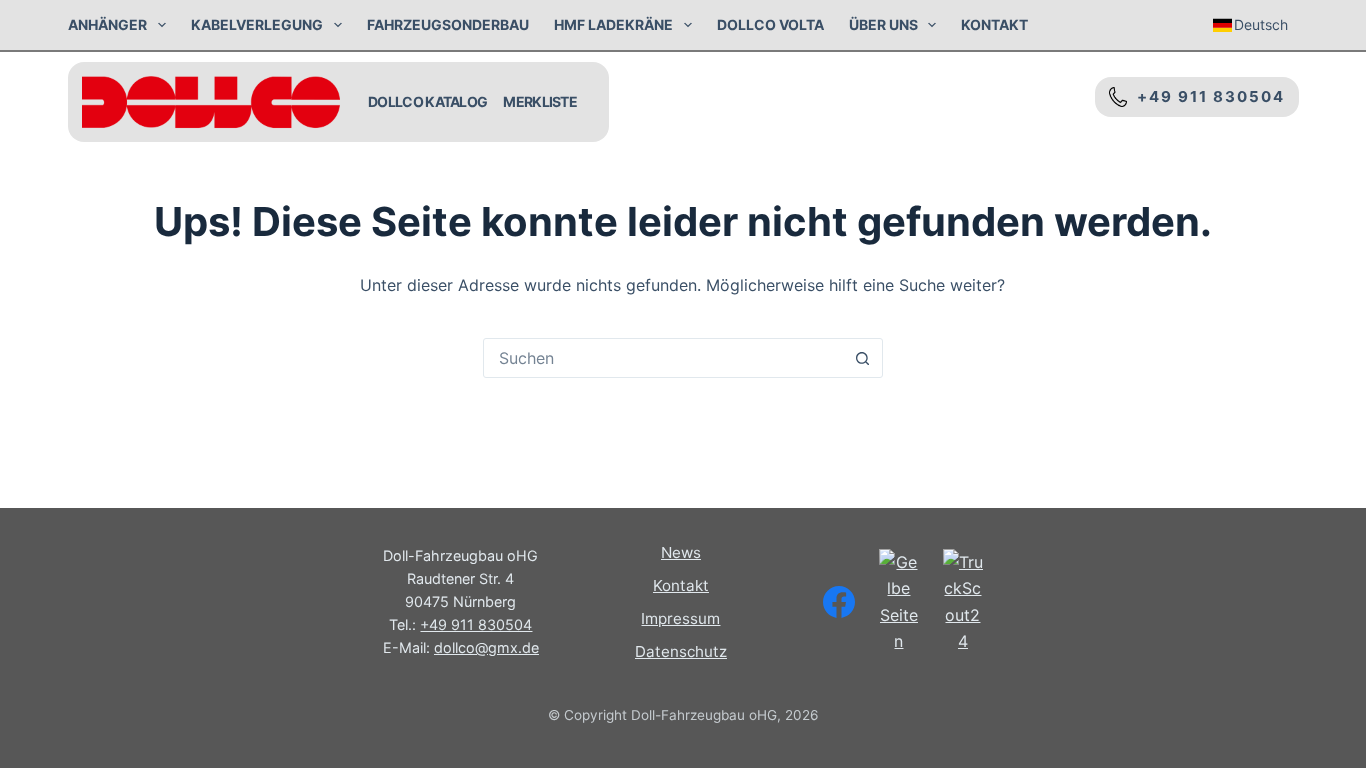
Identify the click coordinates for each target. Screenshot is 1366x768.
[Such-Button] (863, 358)
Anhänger (107, 24)
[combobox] (664, 358)
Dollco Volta (770, 24)
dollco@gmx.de (486, 647)
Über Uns (883, 24)
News (681, 552)
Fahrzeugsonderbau (448, 24)
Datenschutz (681, 651)
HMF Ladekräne (613, 24)
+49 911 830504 (1206, 96)
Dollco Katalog (427, 101)
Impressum (680, 618)
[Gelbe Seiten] (899, 602)
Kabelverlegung (257, 24)
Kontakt (994, 24)
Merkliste (540, 101)
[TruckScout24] (963, 602)
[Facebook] (839, 602)
